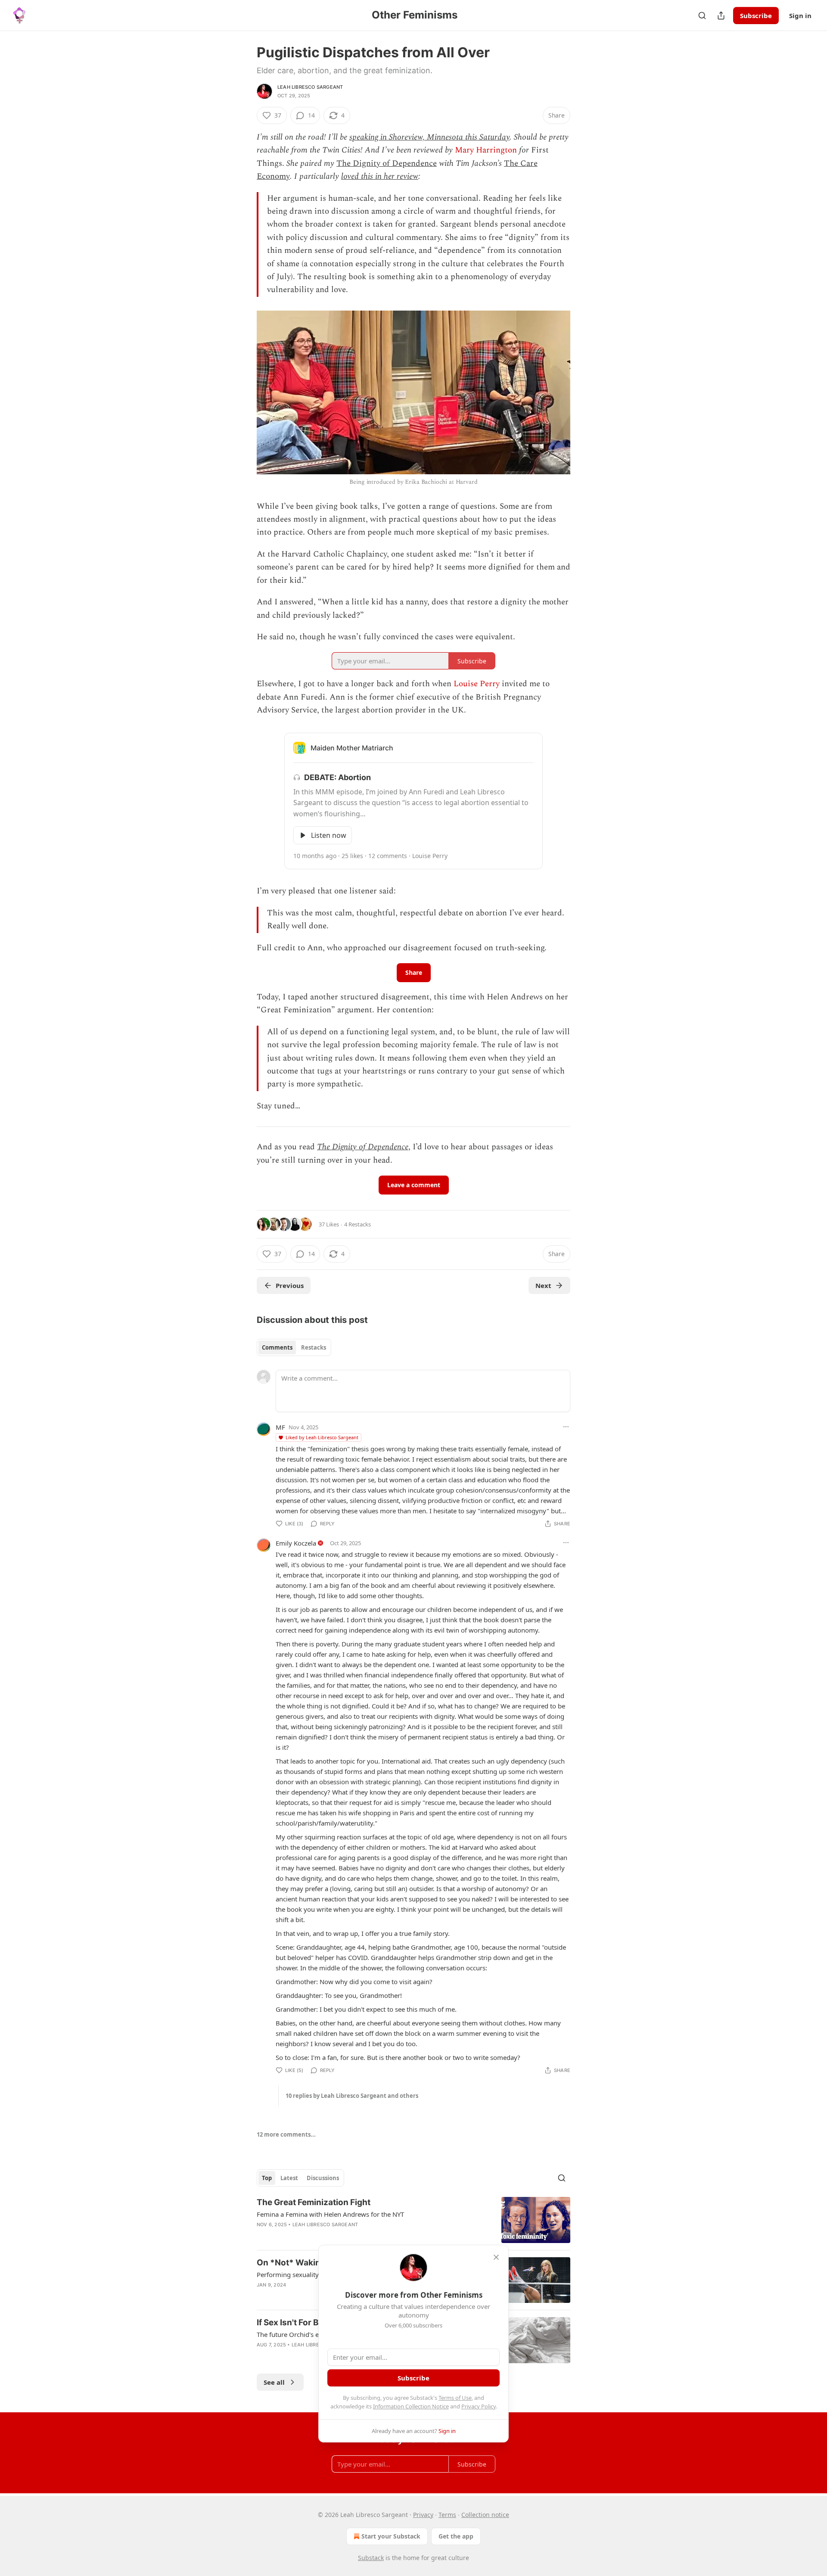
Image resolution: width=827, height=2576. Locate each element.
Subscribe (756, 16)
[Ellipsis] (566, 1427)
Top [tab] (267, 2178)
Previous (290, 1285)
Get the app (456, 2536)
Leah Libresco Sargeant (310, 87)
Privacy (423, 2515)
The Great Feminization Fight (314, 2202)
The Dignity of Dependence (387, 163)
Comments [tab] (277, 1347)
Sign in (800, 16)
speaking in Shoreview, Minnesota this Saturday (429, 137)
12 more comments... (286, 2134)
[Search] (702, 16)
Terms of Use (455, 2398)
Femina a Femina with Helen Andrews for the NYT (330, 2214)
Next (543, 1285)
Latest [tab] (289, 2178)
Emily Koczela (296, 1543)
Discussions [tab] (323, 2178)
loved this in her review (380, 176)
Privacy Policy (479, 2406)
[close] (496, 2257)
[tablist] (294, 1347)
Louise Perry (477, 684)
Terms (447, 2515)
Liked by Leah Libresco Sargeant (322, 1437)
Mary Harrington (486, 150)
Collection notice (485, 2515)
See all (274, 2382)
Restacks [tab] (314, 1347)
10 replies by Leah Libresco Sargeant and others (352, 2096)
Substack (371, 2558)
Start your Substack (391, 2536)
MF (280, 1427)
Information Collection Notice (411, 2406)
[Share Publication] (721, 16)
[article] (413, 2220)
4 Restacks (358, 1224)
